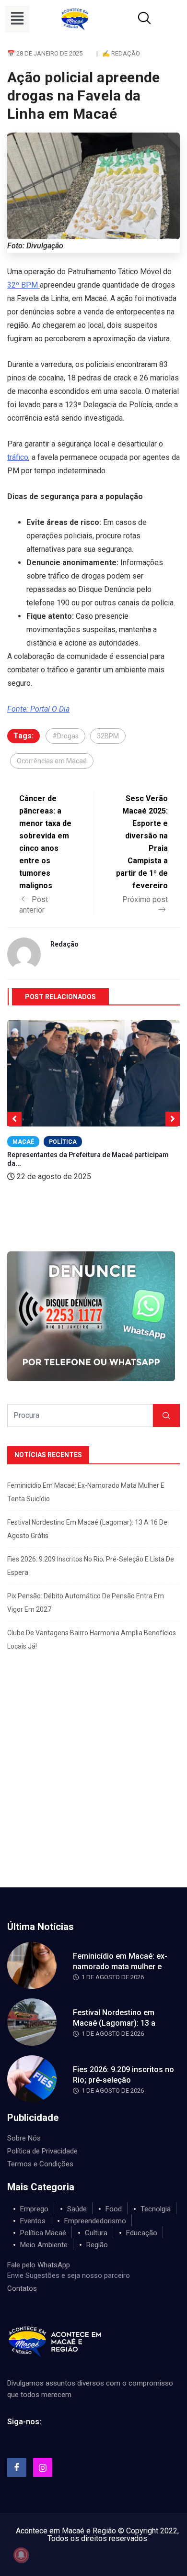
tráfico (18, 457)
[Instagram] (43, 2467)
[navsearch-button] (133, 19)
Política (63, 1142)
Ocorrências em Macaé (52, 761)
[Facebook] (17, 2467)
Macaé (23, 1142)
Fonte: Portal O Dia (38, 709)
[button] (17, 19)
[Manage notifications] (21, 2555)
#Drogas (65, 736)
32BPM (108, 736)
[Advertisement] (93, 1789)
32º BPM (23, 285)
